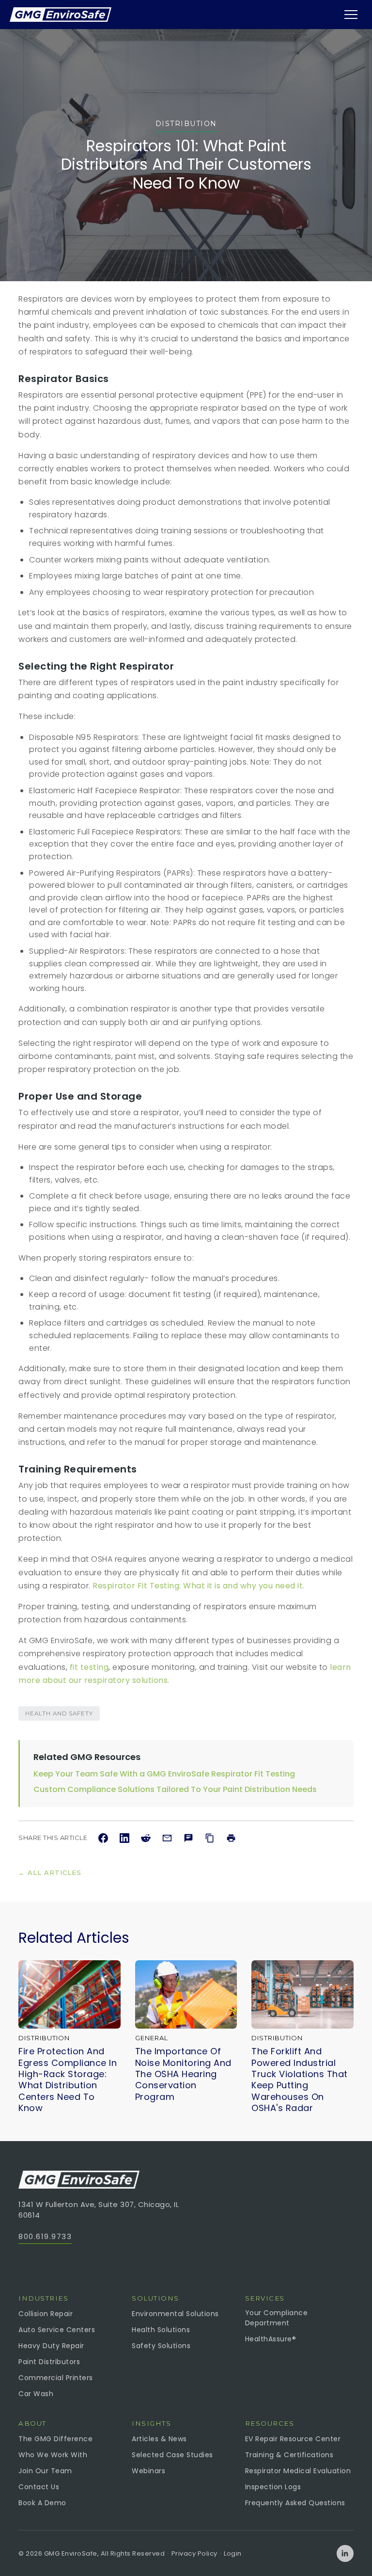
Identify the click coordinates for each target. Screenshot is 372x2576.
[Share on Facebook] (103, 1838)
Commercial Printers (56, 2378)
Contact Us (39, 2487)
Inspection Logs (273, 2487)
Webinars (148, 2471)
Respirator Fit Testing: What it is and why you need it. (199, 1586)
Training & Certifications (289, 2455)
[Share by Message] (188, 1838)
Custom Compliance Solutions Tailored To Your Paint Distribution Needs (175, 1789)
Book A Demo (42, 2503)
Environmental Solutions (175, 2314)
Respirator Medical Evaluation (298, 2471)
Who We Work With (53, 2455)
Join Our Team (45, 2471)
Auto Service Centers (57, 2330)
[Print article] (231, 1838)
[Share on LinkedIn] (124, 1838)
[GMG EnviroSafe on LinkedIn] (345, 2553)
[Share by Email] (167, 1838)
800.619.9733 (45, 2236)
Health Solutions (161, 2330)
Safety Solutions (161, 2346)
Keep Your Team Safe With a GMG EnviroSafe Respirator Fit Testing (164, 1774)
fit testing (89, 1667)
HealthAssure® (271, 2339)
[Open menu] (351, 15)
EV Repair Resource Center (293, 2439)
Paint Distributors (49, 2362)
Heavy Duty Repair (51, 2346)
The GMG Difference (55, 2439)
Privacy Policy (194, 2553)
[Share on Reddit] (146, 1838)
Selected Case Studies (172, 2455)
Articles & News (159, 2439)
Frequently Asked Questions (295, 2503)
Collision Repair (46, 2314)
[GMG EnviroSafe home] (61, 15)
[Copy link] (210, 1838)
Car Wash (36, 2394)
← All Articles (50, 1872)
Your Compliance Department (277, 2318)
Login (233, 2553)
